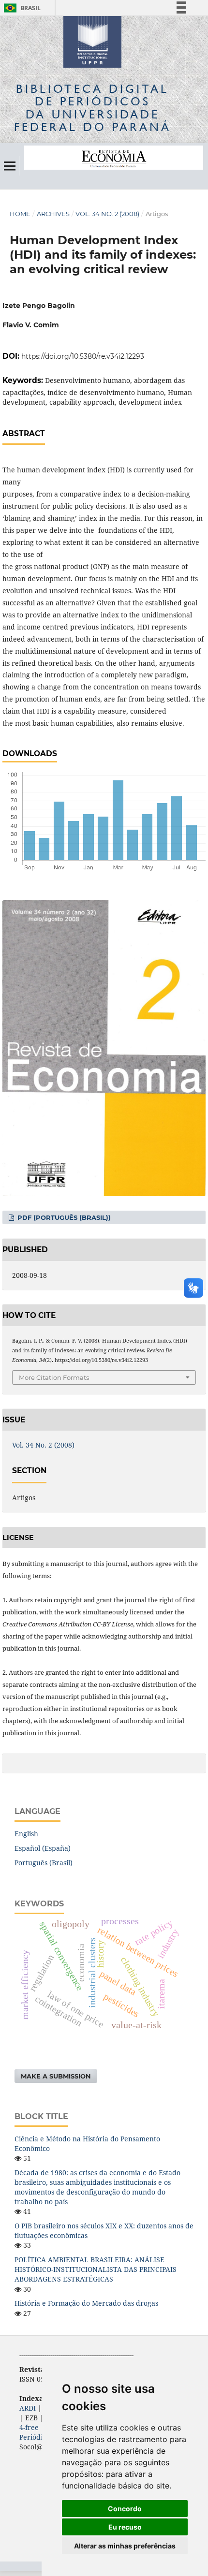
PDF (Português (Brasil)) (63, 1217)
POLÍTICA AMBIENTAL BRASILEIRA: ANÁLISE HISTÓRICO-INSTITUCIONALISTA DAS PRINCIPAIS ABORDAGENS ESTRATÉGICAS (96, 2269)
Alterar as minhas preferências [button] (125, 2546)
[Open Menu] (10, 166)
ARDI (28, 2408)
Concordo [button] (125, 2509)
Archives (53, 214)
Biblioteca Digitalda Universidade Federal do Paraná (93, 108)
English (26, 1834)
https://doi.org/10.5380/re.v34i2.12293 (83, 356)
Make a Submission (56, 2076)
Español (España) (43, 1848)
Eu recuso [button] (125, 2527)
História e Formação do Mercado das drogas (86, 2303)
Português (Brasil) (44, 1863)
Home (20, 214)
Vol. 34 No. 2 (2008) (107, 214)
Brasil (21, 8)
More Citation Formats (54, 1377)
